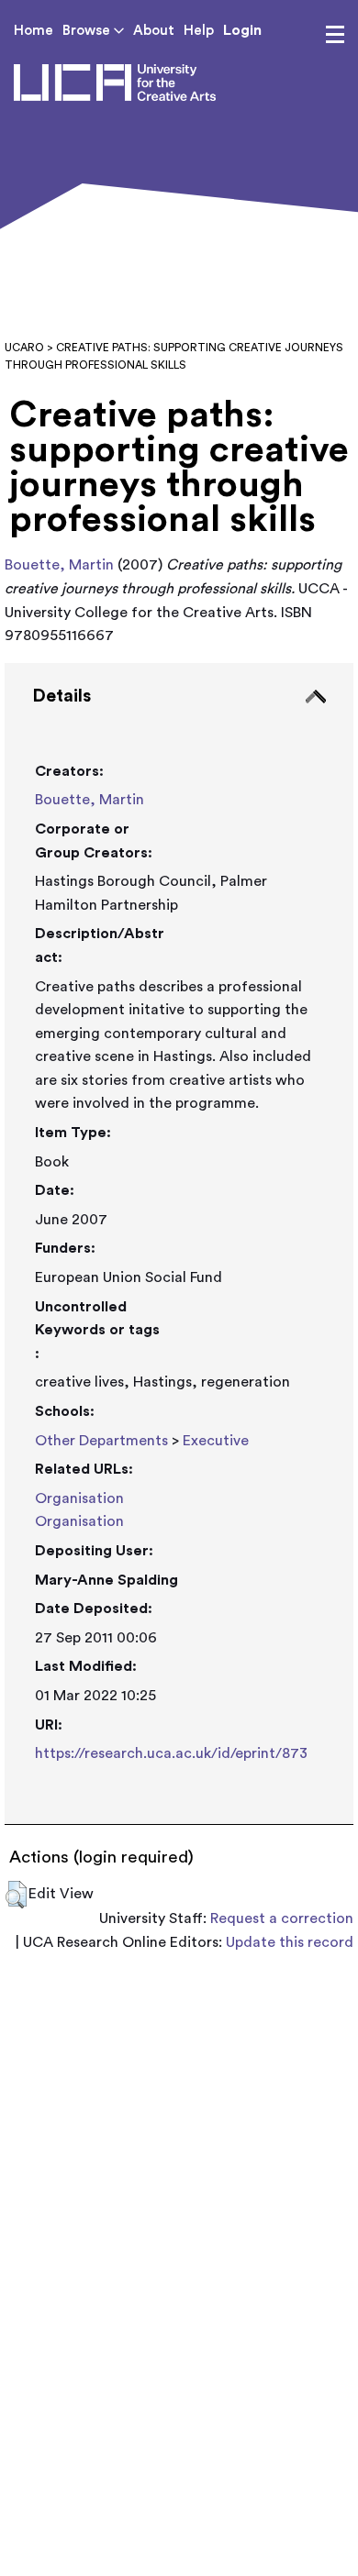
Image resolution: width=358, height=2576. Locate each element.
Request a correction (282, 1918)
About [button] (154, 31)
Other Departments (101, 1441)
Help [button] (199, 31)
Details (62, 696)
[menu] (335, 35)
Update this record (290, 1942)
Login (242, 30)
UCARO (24, 348)
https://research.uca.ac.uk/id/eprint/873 (171, 1753)
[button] (16, 1895)
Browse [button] (88, 31)
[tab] (179, 1244)
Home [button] (34, 31)
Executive (216, 1441)
